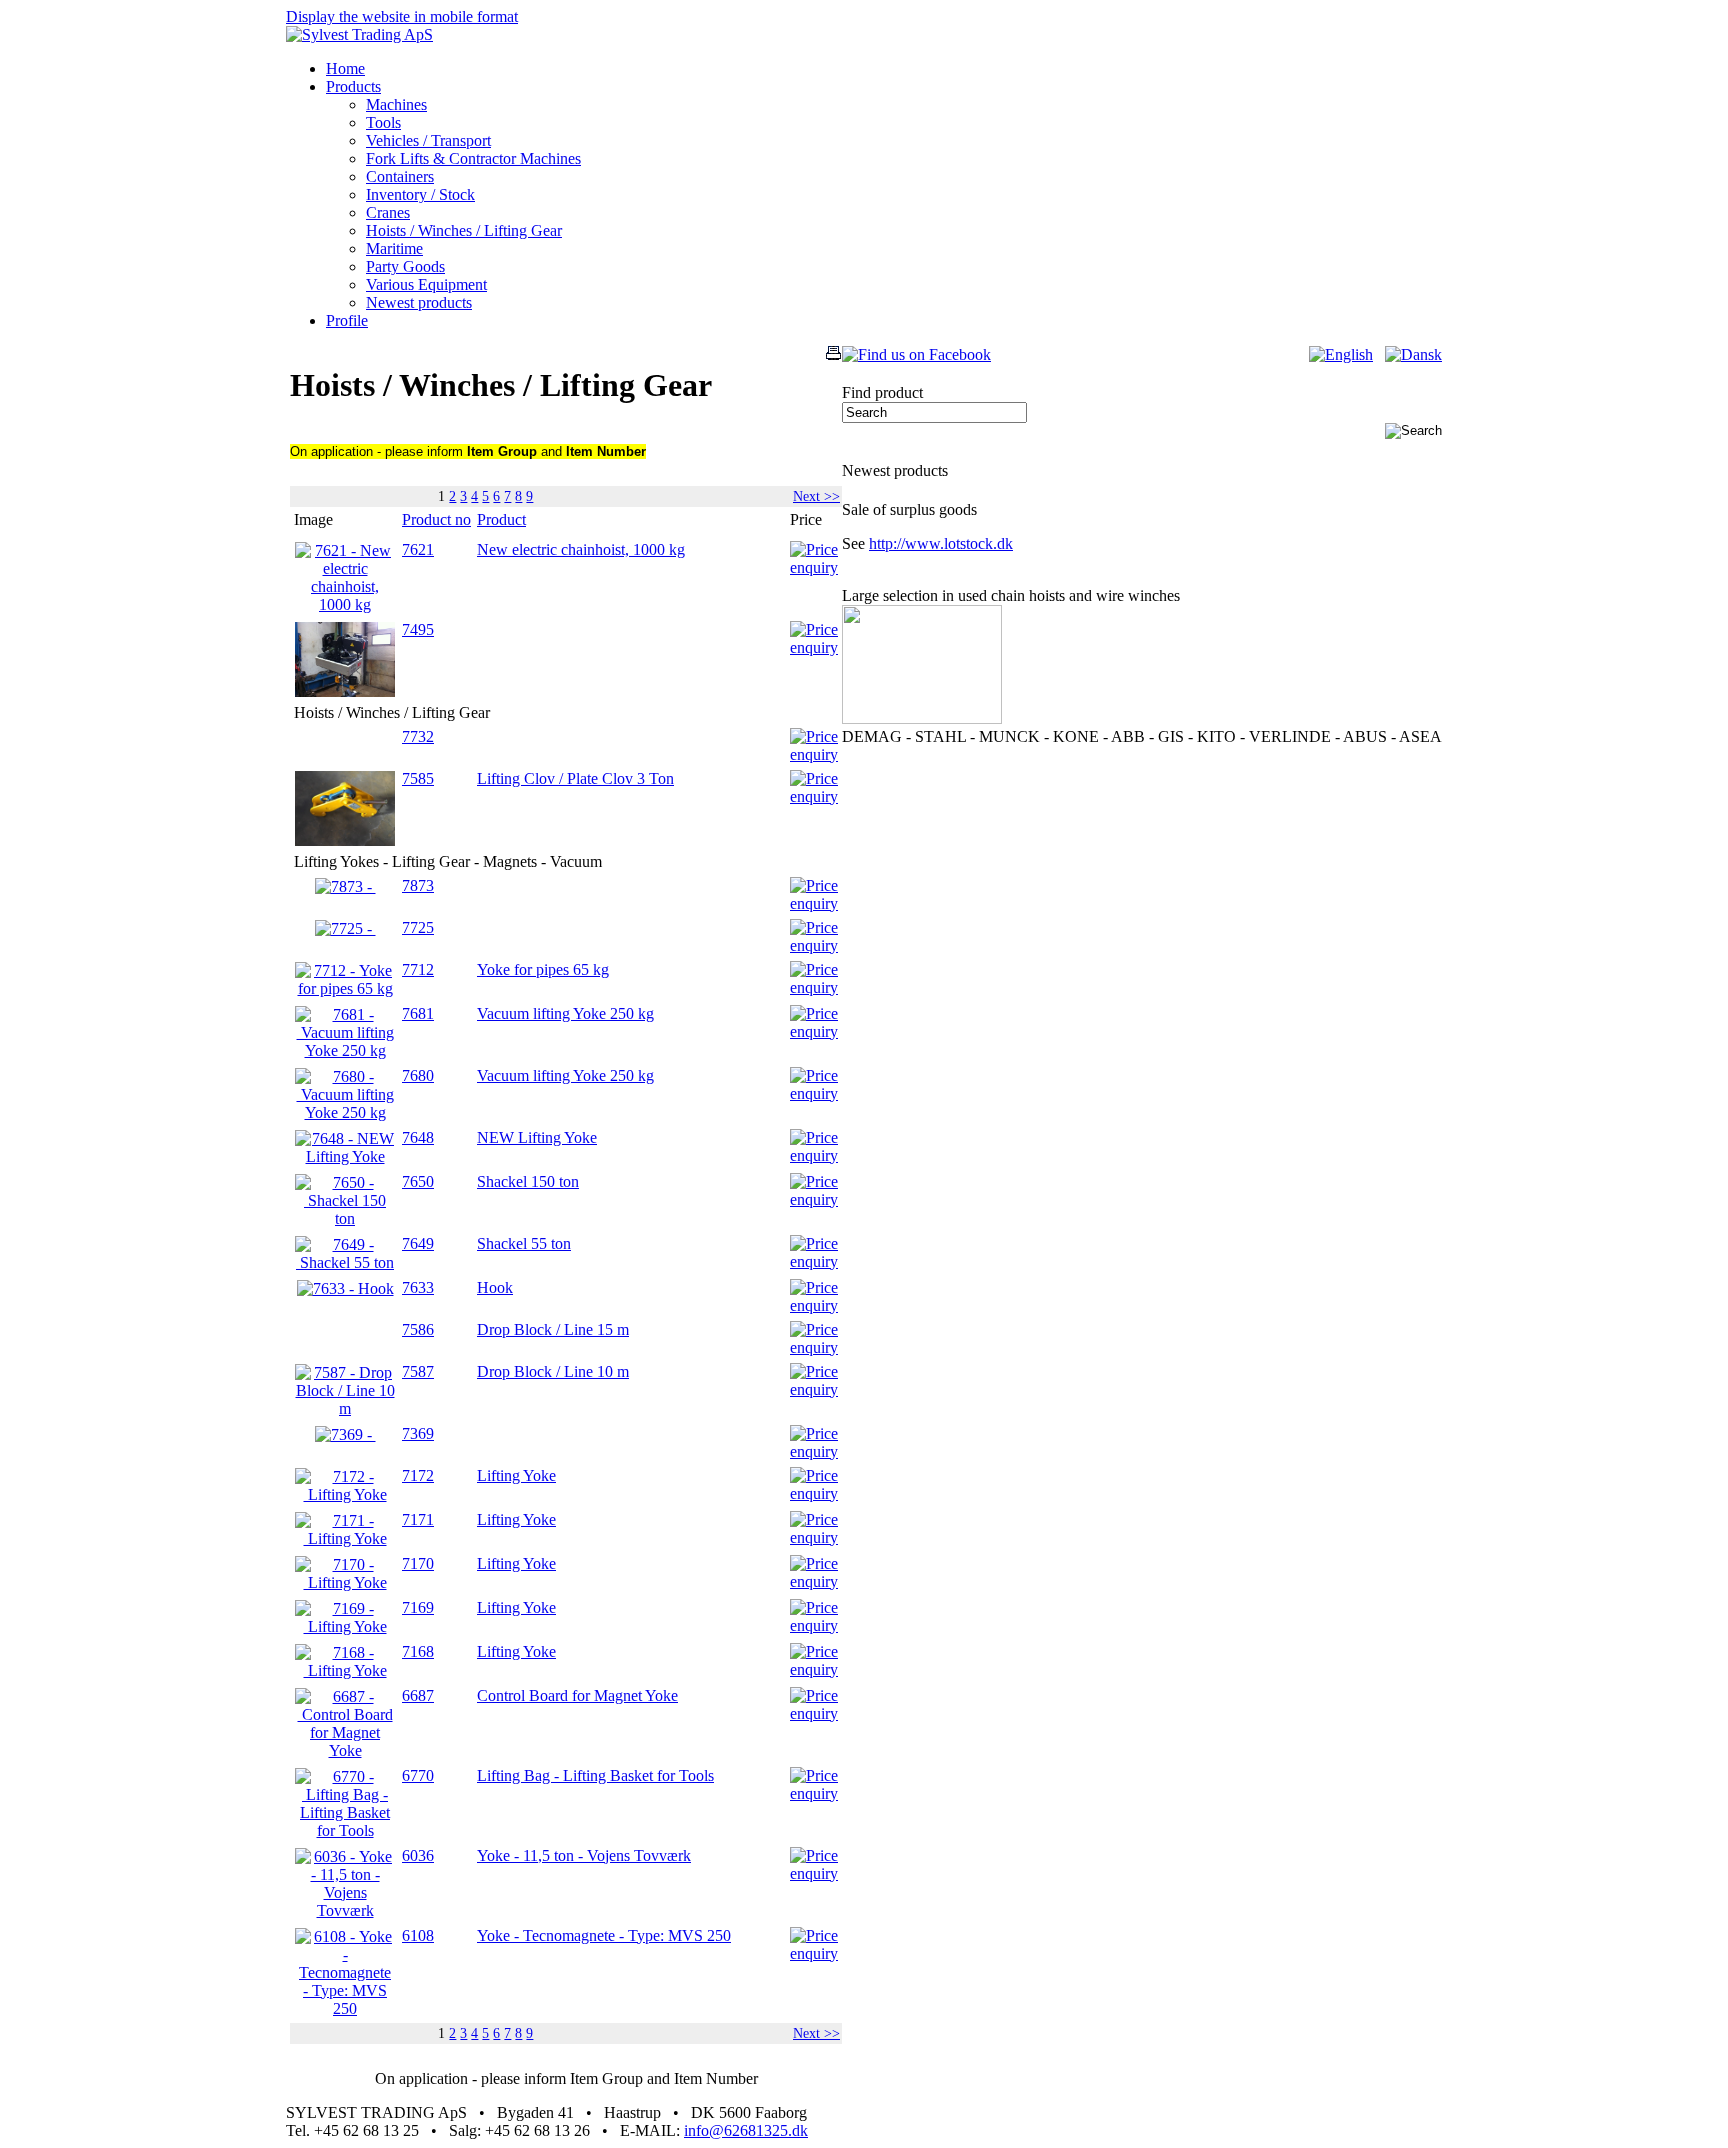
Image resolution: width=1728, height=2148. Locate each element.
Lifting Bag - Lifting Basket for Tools (595, 1775)
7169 (418, 1607)
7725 (418, 927)
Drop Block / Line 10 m (553, 1371)
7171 (418, 1519)
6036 (418, 1855)
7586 (418, 1329)
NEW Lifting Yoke (537, 1137)
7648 (418, 1137)
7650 (418, 1181)
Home (345, 68)
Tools (383, 122)
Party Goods (405, 266)
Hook (495, 1287)
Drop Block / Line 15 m (553, 1329)
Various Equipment (426, 284)
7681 (418, 1013)
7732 (418, 736)
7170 (418, 1563)
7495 (418, 629)
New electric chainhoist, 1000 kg (581, 549)
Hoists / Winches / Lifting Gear (464, 230)
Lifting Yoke (516, 1475)
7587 (418, 1371)
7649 (418, 1243)
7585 (418, 778)
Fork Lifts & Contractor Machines (473, 158)
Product (501, 519)
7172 (418, 1475)
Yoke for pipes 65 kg (543, 969)
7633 (418, 1287)
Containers (400, 176)
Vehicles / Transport (428, 140)
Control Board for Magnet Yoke (577, 1695)
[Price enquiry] (814, 567)
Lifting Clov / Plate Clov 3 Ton (575, 778)
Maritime (394, 248)
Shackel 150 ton (528, 1181)
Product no (436, 519)
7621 (418, 549)
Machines (396, 104)
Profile (347, 320)
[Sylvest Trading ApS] (359, 34)
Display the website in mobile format (402, 16)
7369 (418, 1433)
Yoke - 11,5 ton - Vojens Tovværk (584, 1855)
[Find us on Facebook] (916, 354)
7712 (418, 969)
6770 (418, 1775)
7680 (418, 1075)
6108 (418, 1935)
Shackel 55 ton (524, 1243)
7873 (418, 885)
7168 (418, 1651)
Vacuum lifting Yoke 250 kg (565, 1013)
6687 (418, 1695)
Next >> (816, 496)
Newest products (419, 302)
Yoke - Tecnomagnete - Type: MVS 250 (604, 1935)
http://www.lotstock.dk (941, 543)
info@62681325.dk (746, 2130)
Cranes (388, 212)
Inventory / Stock (420, 194)
